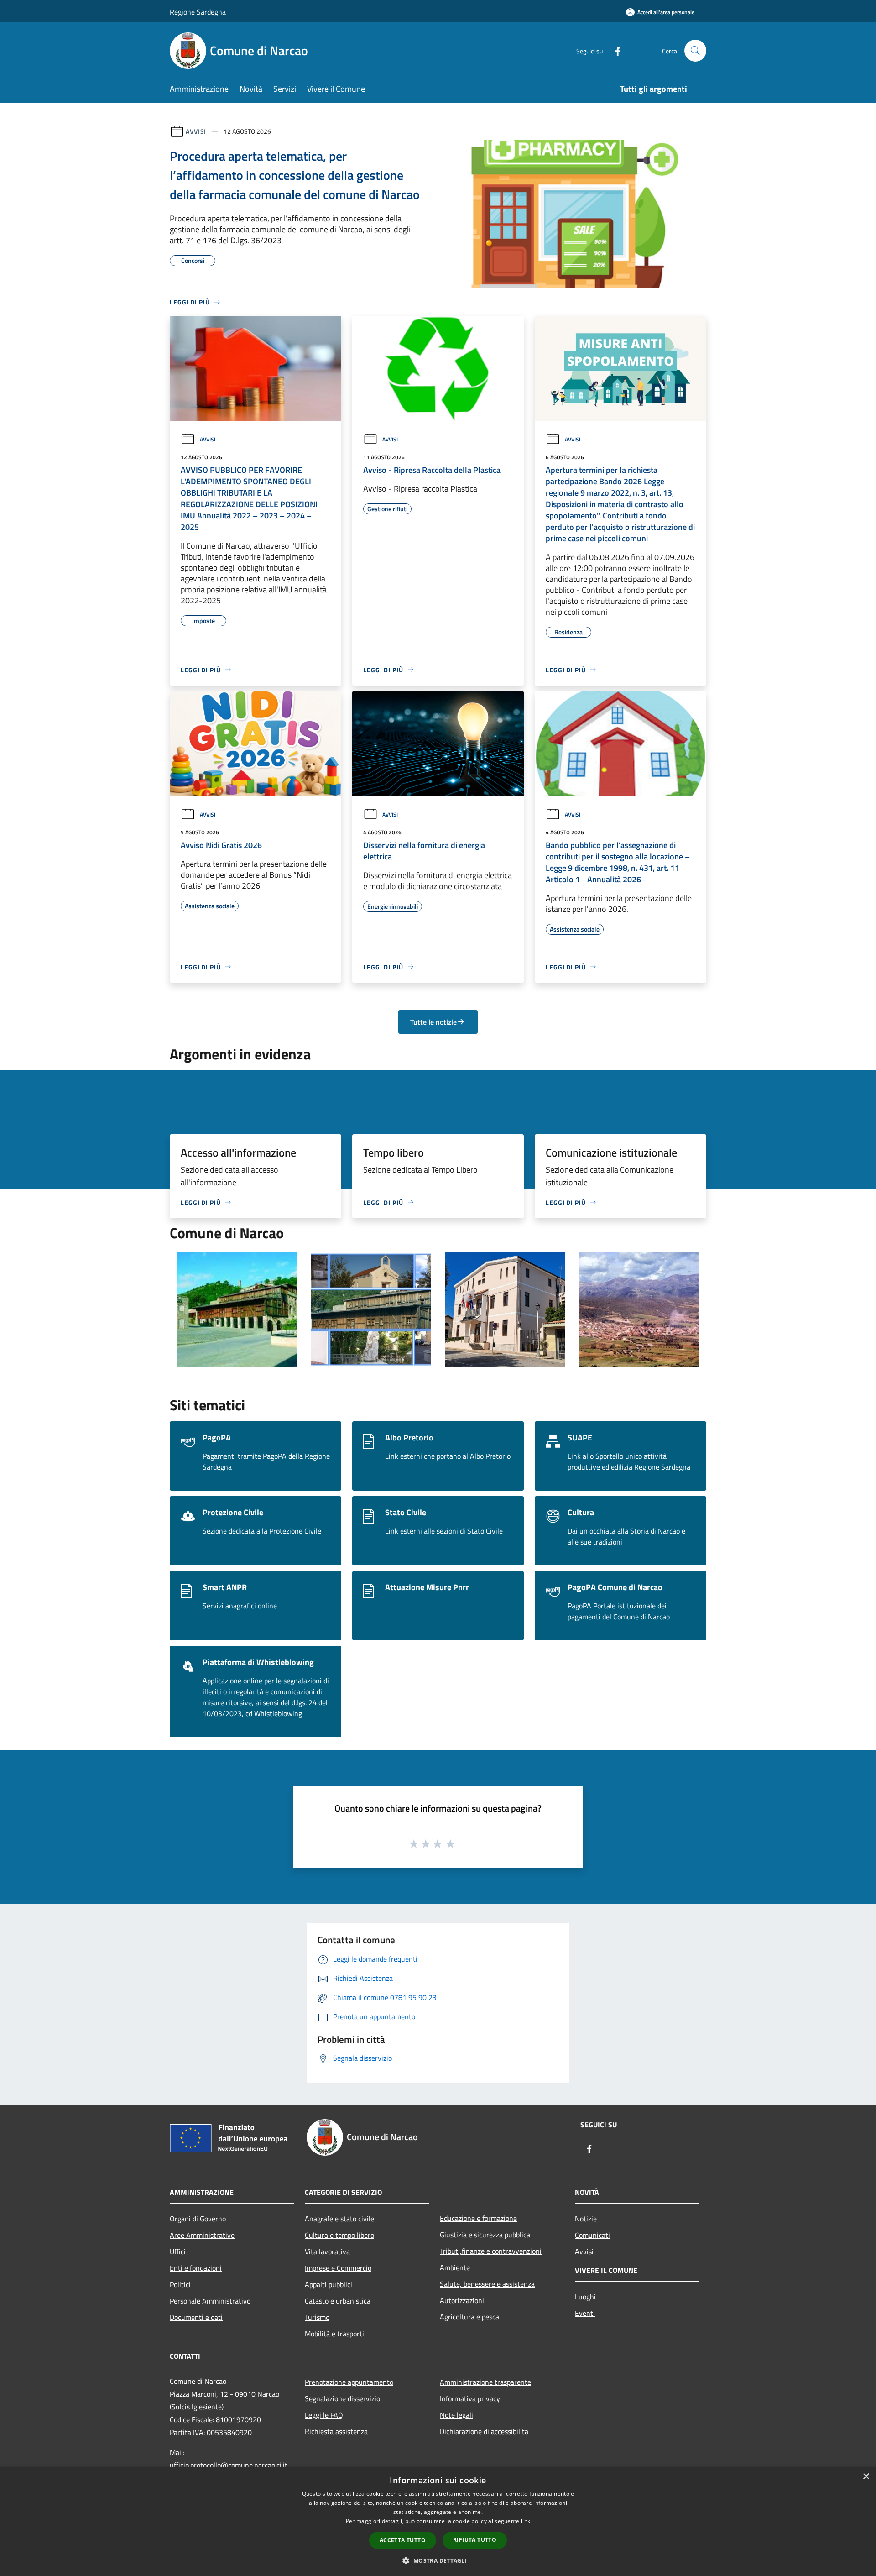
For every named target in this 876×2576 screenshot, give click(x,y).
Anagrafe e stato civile (339, 2219)
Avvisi (196, 131)
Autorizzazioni (462, 2300)
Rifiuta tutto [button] (475, 2540)
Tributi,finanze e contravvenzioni (491, 2251)
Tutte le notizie (433, 1022)
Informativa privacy (470, 2398)
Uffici (178, 2251)
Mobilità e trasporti (334, 2334)
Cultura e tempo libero (339, 2235)
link (526, 2521)
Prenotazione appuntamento (349, 2382)
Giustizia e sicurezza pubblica (485, 2235)
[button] (438, 2560)
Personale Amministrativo (210, 2301)
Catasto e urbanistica (338, 2301)
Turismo (317, 2317)
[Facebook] (614, 50)
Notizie (586, 2219)
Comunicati (592, 2235)
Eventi (585, 2313)
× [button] (866, 2477)
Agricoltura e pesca (469, 2317)
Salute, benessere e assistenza (487, 2284)
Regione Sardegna (198, 12)
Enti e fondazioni (196, 2268)
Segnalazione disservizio (342, 2398)
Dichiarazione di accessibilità (484, 2431)
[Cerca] (695, 51)
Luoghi (585, 2297)
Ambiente (455, 2267)
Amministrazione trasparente (485, 2382)
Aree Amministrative (202, 2235)
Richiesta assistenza (336, 2431)
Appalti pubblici (328, 2284)
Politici (180, 2284)
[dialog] (438, 2521)
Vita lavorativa (327, 2251)
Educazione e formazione (478, 2218)
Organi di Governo (198, 2219)
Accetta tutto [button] (403, 2540)
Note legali (456, 2415)
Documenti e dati (196, 2317)
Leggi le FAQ (324, 2415)
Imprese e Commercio (338, 2268)
